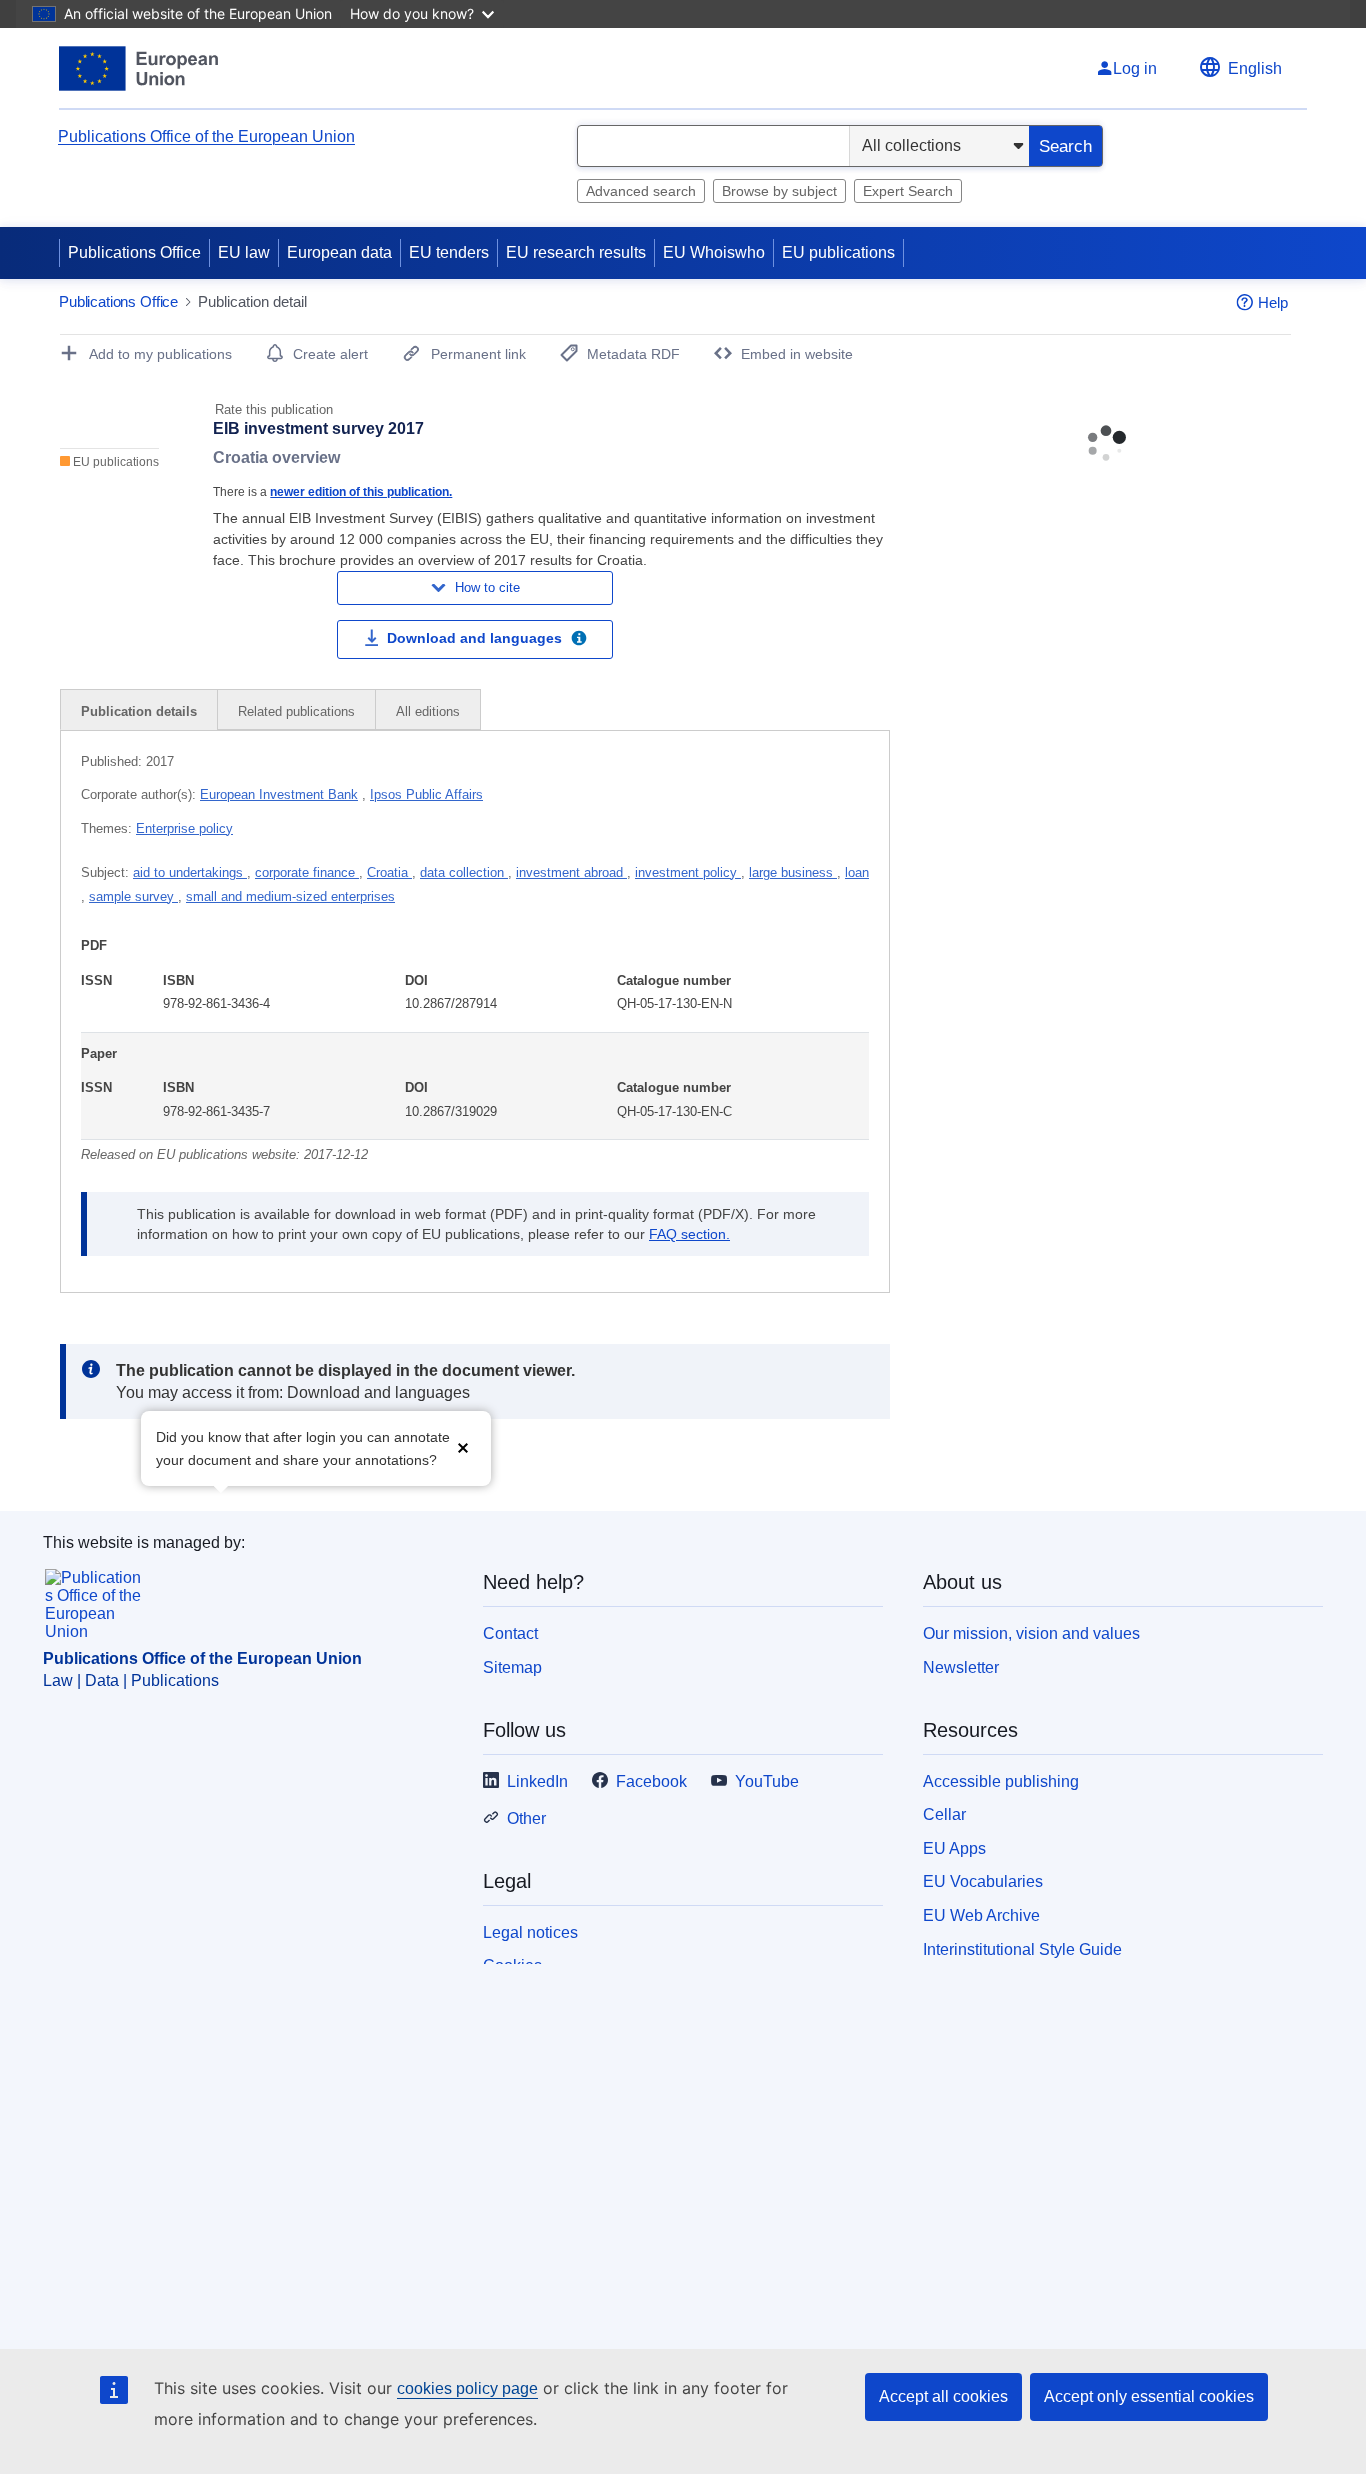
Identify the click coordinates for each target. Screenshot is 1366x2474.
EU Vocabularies (983, 1881)
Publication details (139, 711)
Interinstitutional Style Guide (1022, 1949)
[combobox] (713, 146)
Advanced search (641, 191)
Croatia (389, 872)
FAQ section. (689, 1234)
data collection (464, 872)
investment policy (688, 872)
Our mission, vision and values (1031, 1633)
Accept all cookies (943, 2396)
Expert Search (908, 191)
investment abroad (571, 872)
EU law (244, 252)
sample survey (133, 896)
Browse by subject (779, 191)
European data (339, 252)
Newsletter (961, 1667)
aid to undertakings (190, 872)
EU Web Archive (981, 1915)
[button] (463, 1446)
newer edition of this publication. (361, 491)
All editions (428, 711)
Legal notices (530, 1932)
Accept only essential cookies (1149, 2396)
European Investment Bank (279, 794)
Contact (510, 1633)
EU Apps (954, 1848)
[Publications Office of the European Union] (138, 68)
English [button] (1255, 68)
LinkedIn (537, 1781)
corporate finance (307, 872)
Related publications (296, 711)
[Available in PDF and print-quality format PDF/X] (579, 641)
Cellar (944, 1814)
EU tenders (449, 252)
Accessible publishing (1001, 1781)
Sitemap (512, 1667)
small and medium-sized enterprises (290, 896)
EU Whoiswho (714, 252)
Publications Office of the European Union (206, 136)
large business (793, 872)
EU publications (838, 252)
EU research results (576, 252)
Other (526, 1818)
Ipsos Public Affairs (426, 794)
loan (857, 872)
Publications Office (134, 252)
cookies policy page (467, 2388)
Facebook (651, 1781)
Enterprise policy (184, 828)
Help (1273, 302)
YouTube (767, 1781)
